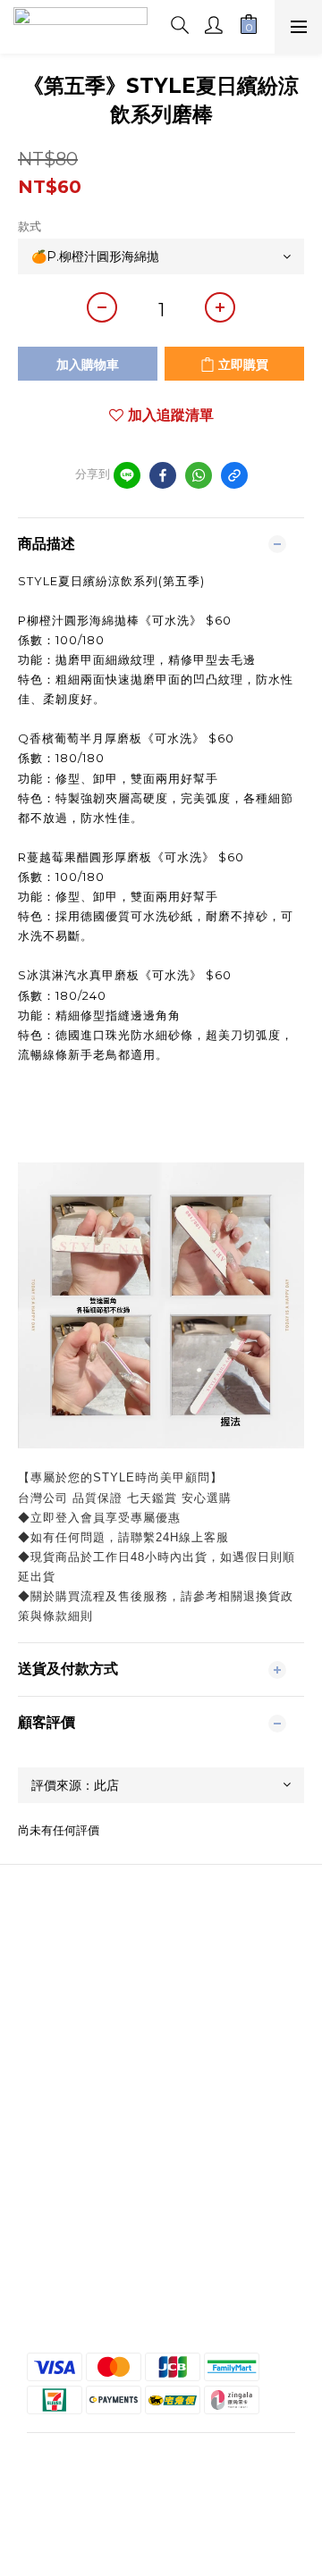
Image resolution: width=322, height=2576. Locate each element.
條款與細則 (161, 2269)
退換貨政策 (161, 2285)
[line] (127, 475)
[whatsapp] (199, 475)
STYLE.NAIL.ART (161, 1977)
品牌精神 (161, 1960)
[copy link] (234, 475)
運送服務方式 (161, 2302)
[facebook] (163, 475)
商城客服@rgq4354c (161, 1993)
